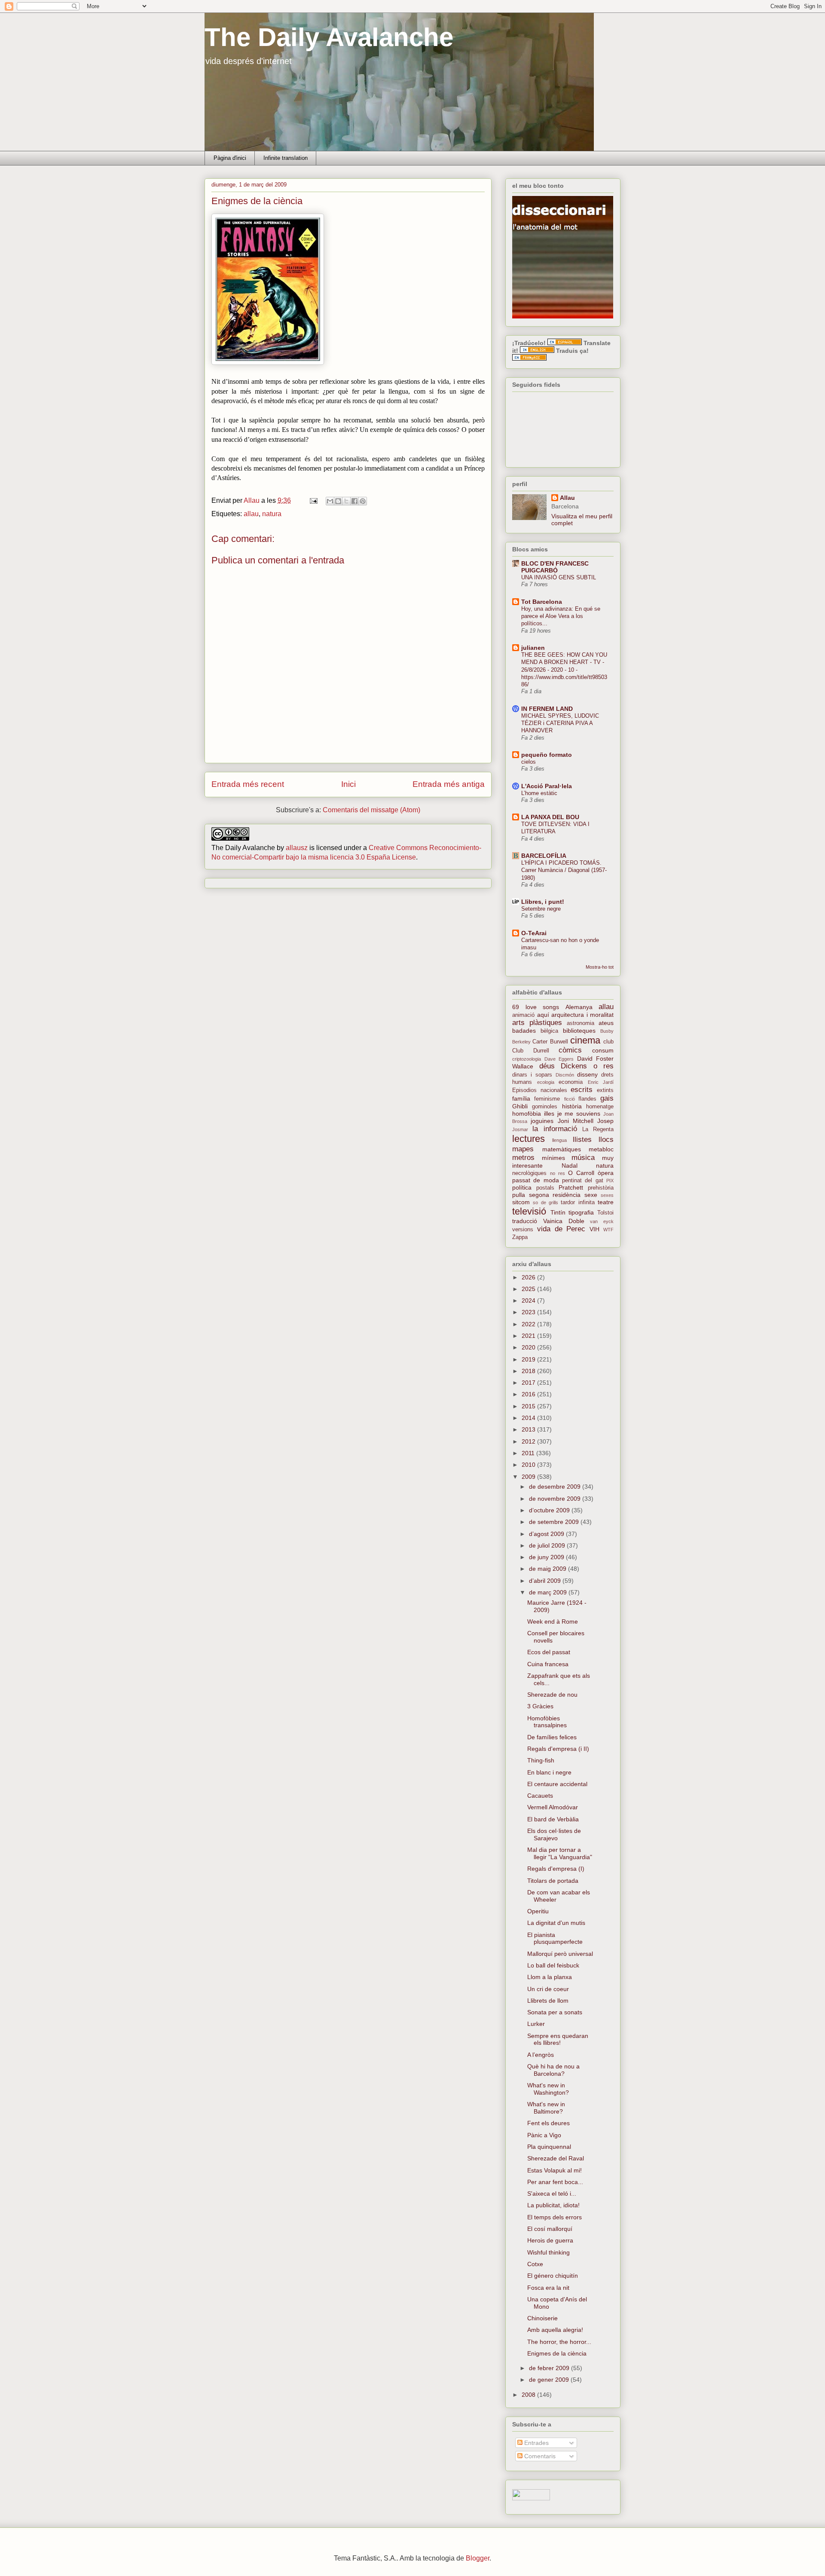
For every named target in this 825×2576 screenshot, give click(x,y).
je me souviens (579, 1114)
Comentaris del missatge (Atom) (371, 810)
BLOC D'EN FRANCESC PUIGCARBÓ (555, 567)
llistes (582, 1140)
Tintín (558, 1212)
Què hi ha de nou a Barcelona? (553, 2070)
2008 (529, 2395)
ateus (606, 1023)
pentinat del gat (583, 1181)
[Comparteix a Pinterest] (363, 501)
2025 (529, 1289)
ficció (570, 1099)
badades (524, 1031)
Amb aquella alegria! (555, 2330)
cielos (529, 762)
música (583, 1158)
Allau (567, 498)
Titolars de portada (553, 1881)
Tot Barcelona (542, 602)
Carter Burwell (550, 1042)
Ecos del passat (549, 1652)
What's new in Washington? (548, 2089)
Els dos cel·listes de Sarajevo (554, 1834)
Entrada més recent (248, 784)
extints (605, 1090)
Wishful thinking (548, 2252)
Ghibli (520, 1106)
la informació (555, 1129)
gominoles (545, 1107)
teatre (606, 1202)
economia (571, 1082)
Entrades (536, 2443)
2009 (529, 1477)
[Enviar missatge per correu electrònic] (313, 500)
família (521, 1098)
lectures (529, 1139)
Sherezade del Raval (556, 2158)
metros (523, 1158)
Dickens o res (587, 1066)
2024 (529, 1300)
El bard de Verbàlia (553, 1819)
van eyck (602, 1221)
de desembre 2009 (556, 1487)
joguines (542, 1121)
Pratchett (571, 1187)
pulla (519, 1195)
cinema (585, 1040)
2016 (529, 1394)
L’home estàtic (539, 793)
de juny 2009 (547, 1557)
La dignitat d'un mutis (556, 1923)
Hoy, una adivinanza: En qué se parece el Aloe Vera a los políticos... (561, 616)
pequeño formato (547, 755)
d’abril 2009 (546, 1581)
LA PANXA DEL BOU (550, 817)
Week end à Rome (553, 1621)
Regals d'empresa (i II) (558, 1749)
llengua (559, 1140)
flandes (587, 1099)
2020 (529, 1347)
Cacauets (540, 1796)
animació (523, 1015)
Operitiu (538, 1911)
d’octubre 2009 (550, 1510)
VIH (594, 1229)
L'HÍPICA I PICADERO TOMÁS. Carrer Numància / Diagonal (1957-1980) (564, 870)
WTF (608, 1230)
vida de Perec (561, 1229)
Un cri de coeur (548, 1989)
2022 (529, 1324)
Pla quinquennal (549, 2147)
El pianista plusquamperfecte (555, 1938)
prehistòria (601, 1188)
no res (558, 1173)
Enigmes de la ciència (557, 2353)
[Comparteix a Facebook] (354, 501)
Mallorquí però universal (560, 1954)
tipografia (581, 1212)
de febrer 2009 (550, 2368)
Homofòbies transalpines (547, 1722)
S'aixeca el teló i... (552, 2194)
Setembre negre (541, 909)
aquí (543, 1015)
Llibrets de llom (548, 2001)
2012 (529, 1441)
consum (603, 1050)
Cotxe (535, 2264)
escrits (582, 1090)
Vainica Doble (564, 1221)
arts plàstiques (537, 1023)
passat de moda (536, 1180)
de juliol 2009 (548, 1545)
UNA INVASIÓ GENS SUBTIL (559, 577)
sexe (591, 1195)
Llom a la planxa (550, 1977)
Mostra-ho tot (600, 967)
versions (523, 1230)
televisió (529, 1211)
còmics (570, 1050)
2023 (529, 1312)
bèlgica (549, 1031)
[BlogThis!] (338, 501)
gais (607, 1098)
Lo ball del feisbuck (553, 1965)
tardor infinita (577, 1202)
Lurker (536, 2024)
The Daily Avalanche (329, 37)
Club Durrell (531, 1051)
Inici (348, 784)
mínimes (553, 1158)
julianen (533, 648)
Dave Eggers (559, 1059)
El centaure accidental (557, 1784)
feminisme (547, 1099)
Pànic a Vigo (544, 2135)
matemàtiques (562, 1149)
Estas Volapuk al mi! (555, 2170)
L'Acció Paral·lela (547, 786)
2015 (529, 1406)
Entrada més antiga (449, 784)
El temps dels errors (555, 2217)
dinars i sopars (532, 1075)
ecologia (546, 1082)
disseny (587, 1074)
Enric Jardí (601, 1082)
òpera (606, 1173)
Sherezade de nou (552, 1695)
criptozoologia (527, 1059)
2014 (529, 1418)
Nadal (570, 1166)
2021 (529, 1336)
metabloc (601, 1149)
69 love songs (536, 1007)
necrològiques (529, 1173)
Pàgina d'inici (230, 158)
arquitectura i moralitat (582, 1015)
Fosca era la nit (548, 2288)
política (522, 1187)
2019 (529, 1359)
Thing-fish (541, 1760)
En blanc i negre (549, 1772)
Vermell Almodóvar (553, 1807)
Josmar (520, 1129)
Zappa (520, 1237)
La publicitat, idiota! (553, 2205)
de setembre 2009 (555, 1522)
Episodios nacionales (540, 1090)
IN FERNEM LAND (547, 709)
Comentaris (539, 2456)
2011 (529, 1453)
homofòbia (527, 1114)
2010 (529, 1465)
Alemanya (579, 1007)
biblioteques (579, 1031)
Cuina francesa (548, 1664)
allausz (297, 848)
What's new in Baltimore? (546, 2108)
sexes (607, 1195)
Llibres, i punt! (543, 902)
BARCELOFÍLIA (544, 856)
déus (547, 1066)
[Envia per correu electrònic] (330, 501)
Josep (605, 1121)
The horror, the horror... (559, 2342)
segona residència (555, 1195)
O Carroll (581, 1173)
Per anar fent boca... (555, 2182)
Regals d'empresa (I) (556, 1869)
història (572, 1106)
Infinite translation (286, 158)
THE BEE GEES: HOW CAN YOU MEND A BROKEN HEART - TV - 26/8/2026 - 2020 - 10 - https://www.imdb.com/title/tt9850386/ (564, 670)
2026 (529, 1277)
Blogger (478, 2558)
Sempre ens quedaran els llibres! (558, 2039)
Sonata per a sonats (555, 2012)
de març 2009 (549, 1592)
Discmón (565, 1075)
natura (272, 514)
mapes (523, 1149)
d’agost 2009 (547, 1534)
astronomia (581, 1023)
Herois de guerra (550, 2240)
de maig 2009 (548, 1569)
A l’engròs (541, 2055)
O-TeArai (534, 933)
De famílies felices (552, 1737)
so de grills (545, 1202)
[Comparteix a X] (346, 501)
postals (545, 1188)
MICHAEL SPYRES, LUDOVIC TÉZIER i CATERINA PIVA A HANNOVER (560, 723)
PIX (610, 1181)
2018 (529, 1371)
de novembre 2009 (556, 1499)
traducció (525, 1221)
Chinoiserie (542, 2318)
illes (549, 1114)
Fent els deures (548, 2123)
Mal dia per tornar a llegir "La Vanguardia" (560, 1853)
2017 (529, 1383)
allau (251, 514)
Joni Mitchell (576, 1121)
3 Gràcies (540, 1706)
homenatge (600, 1107)
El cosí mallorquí (550, 2229)
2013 (529, 1429)
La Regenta (598, 1129)
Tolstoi (605, 1213)
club (608, 1042)
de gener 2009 (550, 2380)
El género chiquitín (553, 2276)
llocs (606, 1140)
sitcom (521, 1202)
